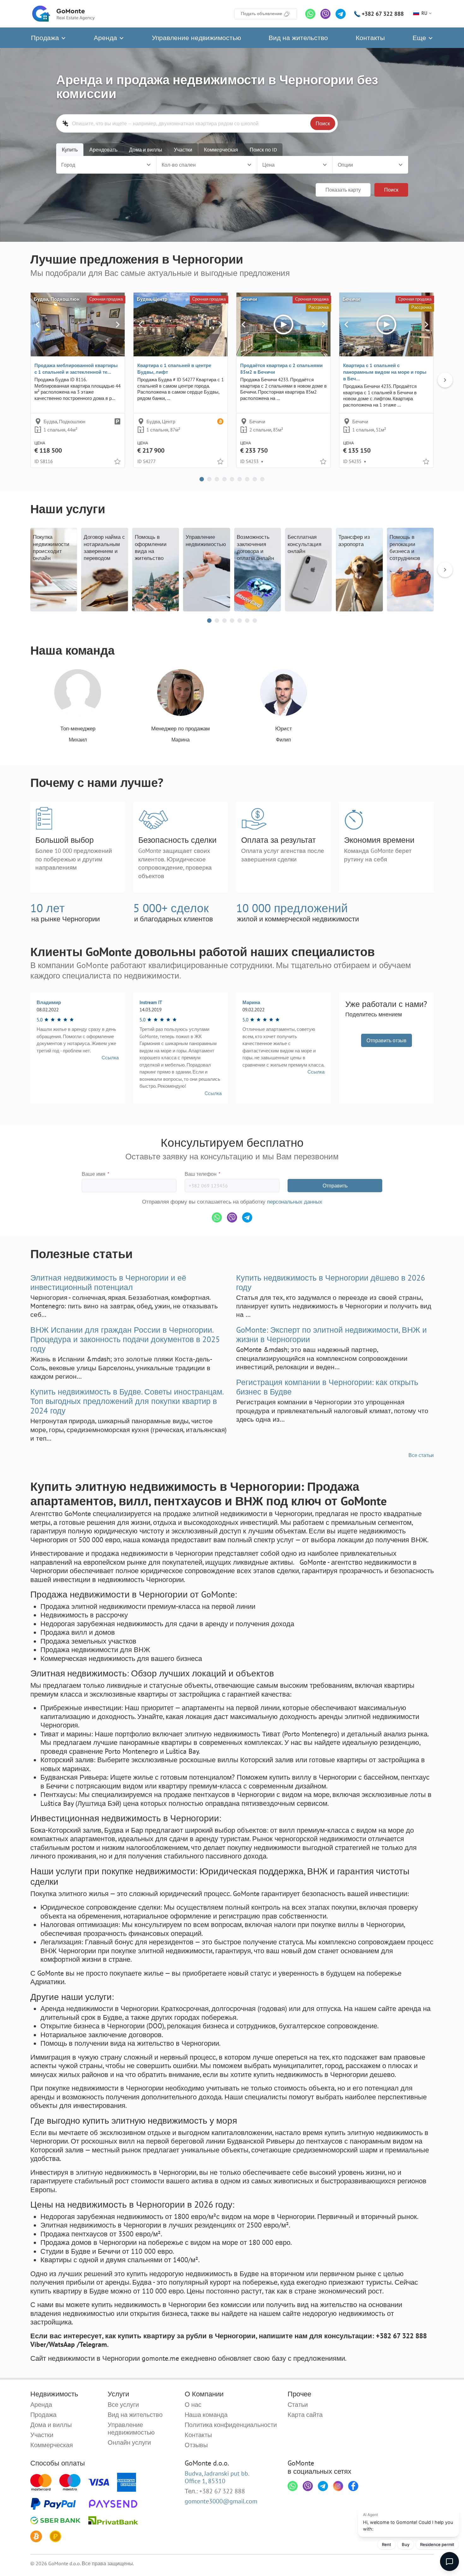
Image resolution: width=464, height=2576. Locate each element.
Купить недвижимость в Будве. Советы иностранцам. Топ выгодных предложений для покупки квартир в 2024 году (127, 1401)
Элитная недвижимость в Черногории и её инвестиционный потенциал (108, 1282)
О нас (193, 2405)
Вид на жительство (298, 38)
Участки (42, 2435)
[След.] (118, 324)
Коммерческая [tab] (221, 150)
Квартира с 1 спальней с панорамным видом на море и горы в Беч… (385, 372)
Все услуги (123, 2405)
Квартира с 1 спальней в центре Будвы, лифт (174, 369)
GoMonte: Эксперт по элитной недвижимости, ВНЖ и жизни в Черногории (331, 1335)
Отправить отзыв (387, 1040)
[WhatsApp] (310, 14)
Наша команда (206, 2415)
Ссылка (110, 1058)
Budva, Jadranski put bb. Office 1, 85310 (217, 2477)
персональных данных (295, 1202)
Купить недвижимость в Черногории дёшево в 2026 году (331, 1282)
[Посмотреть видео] (283, 324)
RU (424, 13)
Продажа (46, 38)
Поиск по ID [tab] (263, 150)
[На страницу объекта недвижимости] (78, 324)
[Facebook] (353, 2486)
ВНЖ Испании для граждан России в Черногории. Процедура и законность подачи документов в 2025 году (125, 1339)
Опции (345, 165)
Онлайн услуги (129, 2442)
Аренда (106, 38)
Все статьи (421, 1455)
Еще (420, 38)
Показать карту (343, 190)
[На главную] (63, 14)
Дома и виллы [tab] (146, 150)
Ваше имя (95, 1174)
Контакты (370, 38)
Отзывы (196, 2445)
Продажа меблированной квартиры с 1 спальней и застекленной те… (76, 369)
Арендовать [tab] (103, 150)
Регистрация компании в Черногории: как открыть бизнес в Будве (327, 1387)
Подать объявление (262, 14)
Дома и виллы (51, 2425)
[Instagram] (338, 2486)
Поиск (323, 123)
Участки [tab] (183, 150)
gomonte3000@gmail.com (221, 2501)
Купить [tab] (70, 150)
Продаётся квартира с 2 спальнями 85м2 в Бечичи (281, 369)
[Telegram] (341, 14)
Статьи (298, 2405)
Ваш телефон (202, 1174)
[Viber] (325, 14)
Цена (268, 165)
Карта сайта (305, 2415)
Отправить (335, 1186)
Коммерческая (52, 2445)
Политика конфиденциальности (231, 2425)
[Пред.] (38, 324)
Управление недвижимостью (196, 38)
